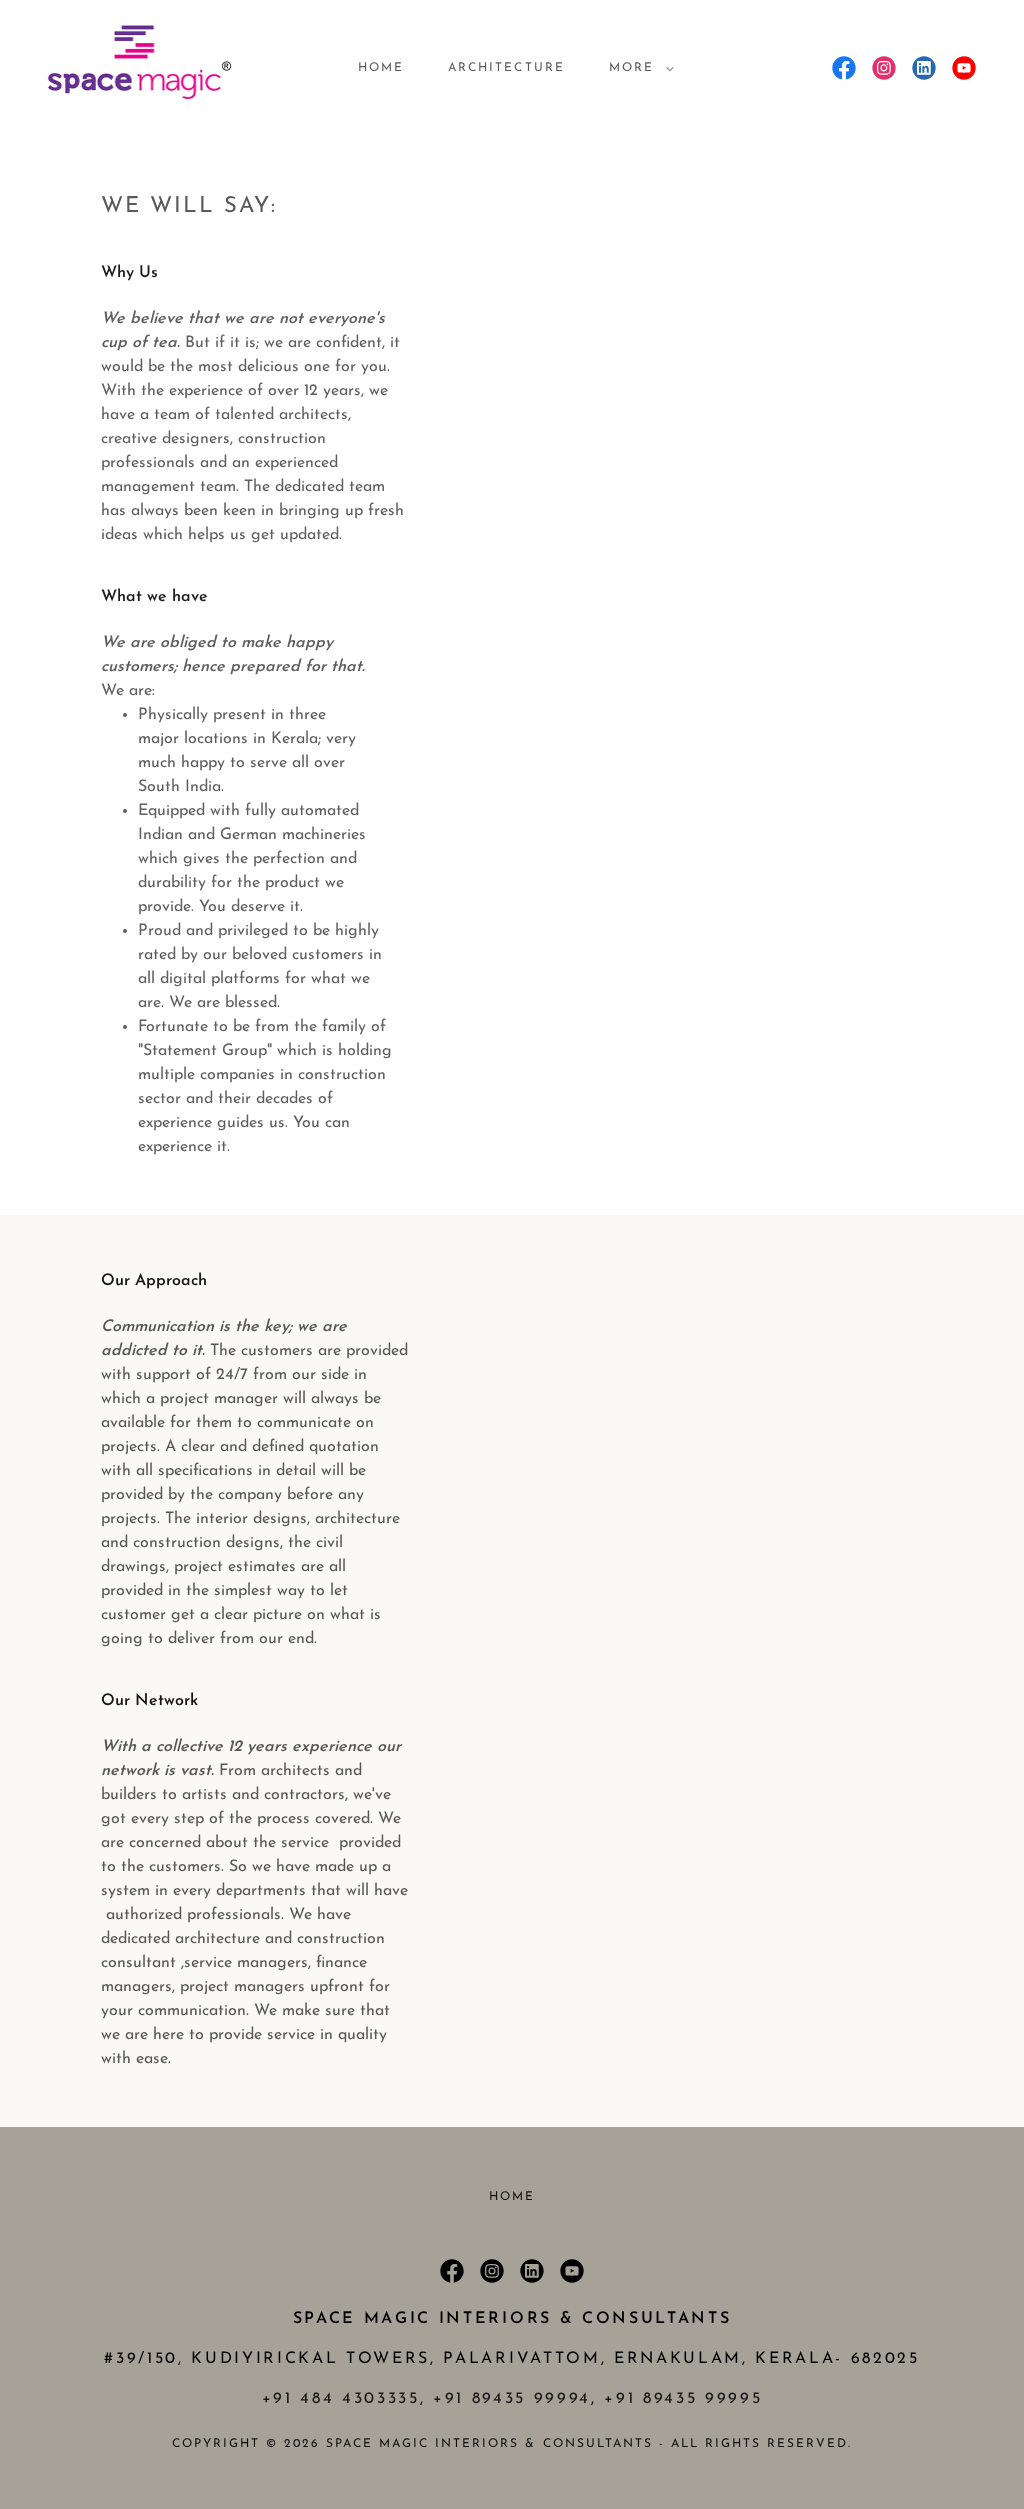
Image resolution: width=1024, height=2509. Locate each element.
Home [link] (381, 68)
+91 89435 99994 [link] (512, 2399)
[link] (139, 67)
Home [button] (512, 2197)
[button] (637, 68)
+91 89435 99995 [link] (683, 2399)
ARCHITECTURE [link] (506, 68)
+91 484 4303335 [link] (341, 2399)
